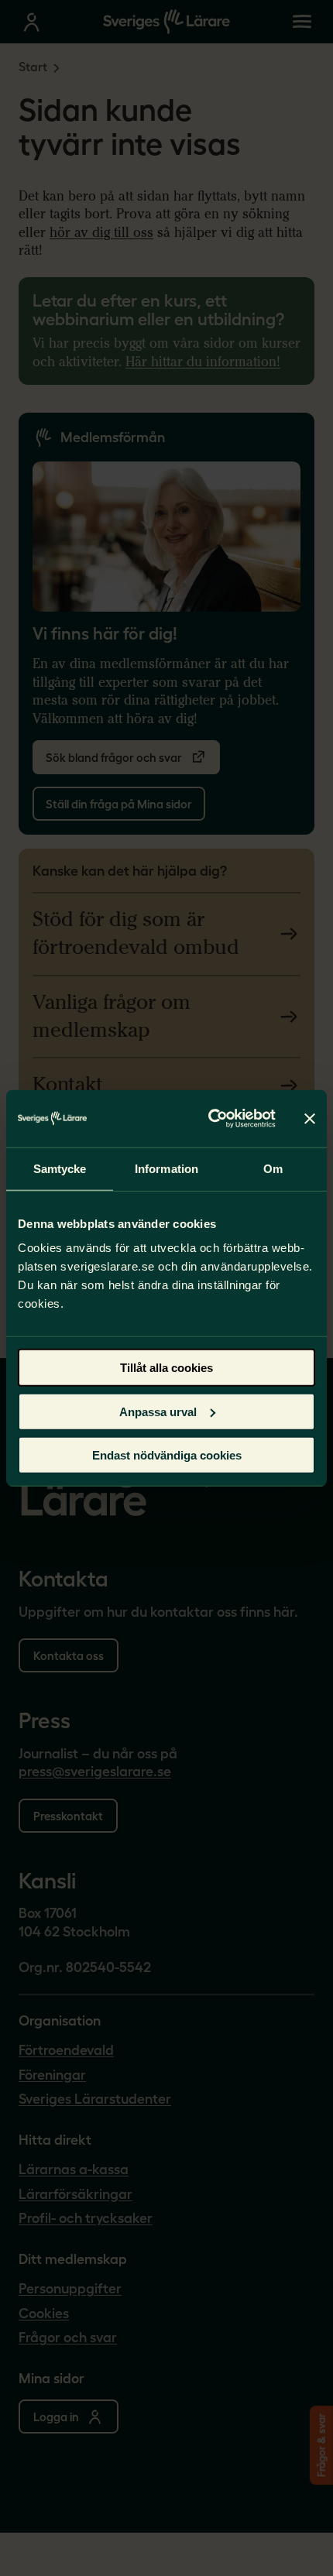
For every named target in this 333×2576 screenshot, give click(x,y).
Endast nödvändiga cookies (167, 1455)
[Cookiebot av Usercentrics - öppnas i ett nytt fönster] (209, 1119)
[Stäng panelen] (310, 1118)
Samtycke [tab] (60, 1168)
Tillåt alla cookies (166, 1368)
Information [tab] (166, 1168)
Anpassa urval (158, 1411)
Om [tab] (273, 1168)
